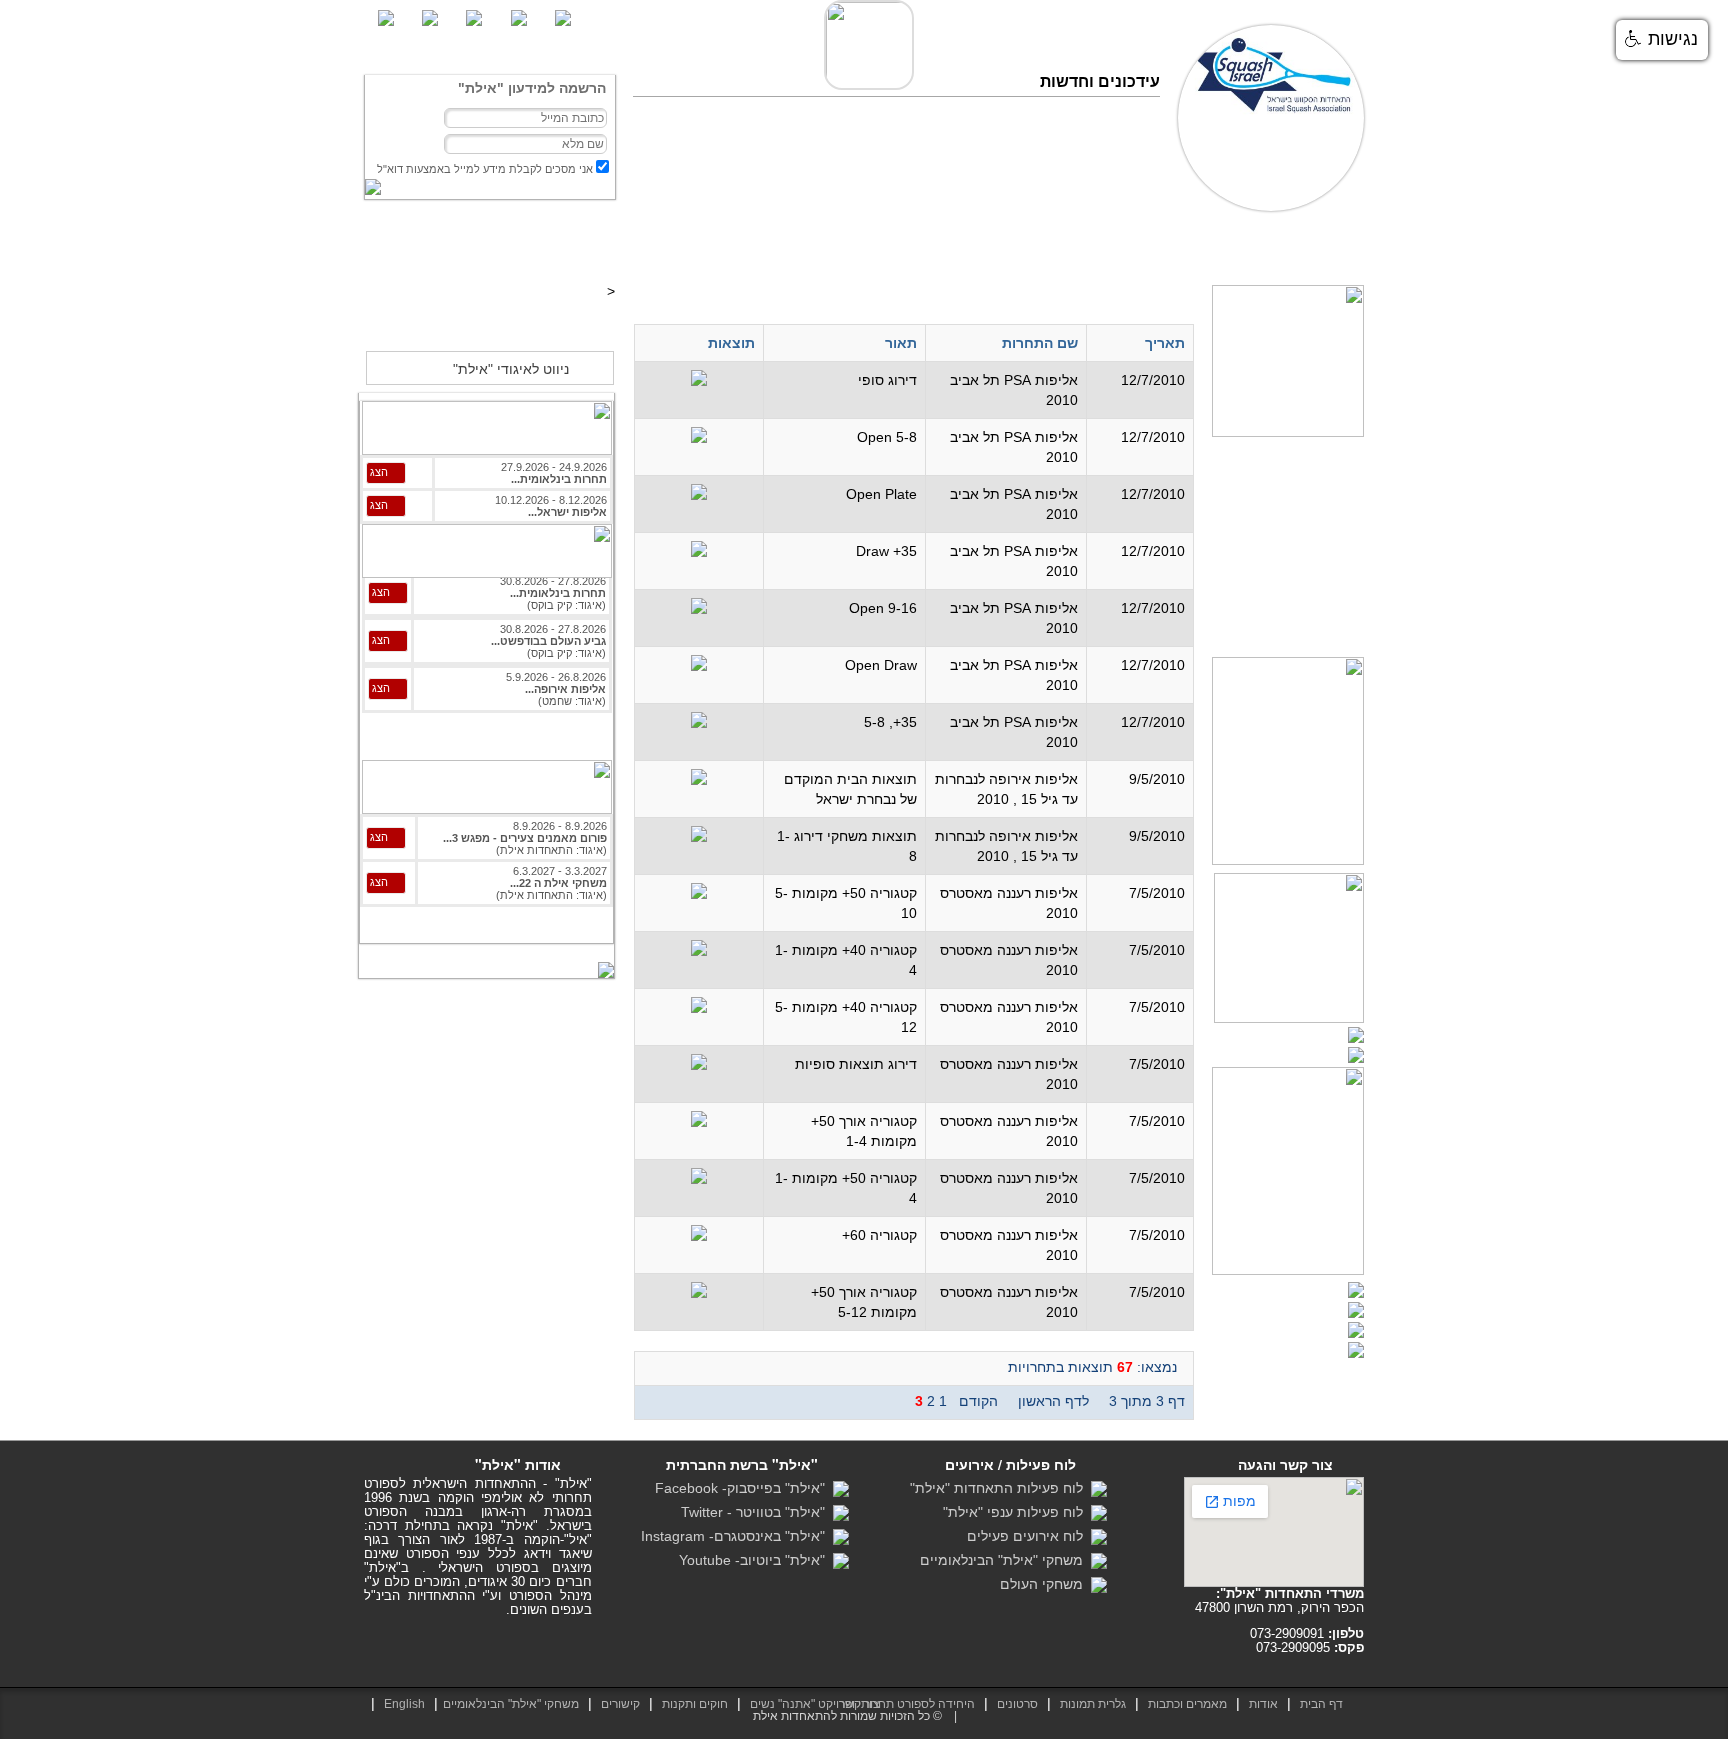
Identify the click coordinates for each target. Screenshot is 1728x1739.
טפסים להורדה (974, 248)
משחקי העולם (1045, 1584)
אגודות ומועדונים (869, 248)
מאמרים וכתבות (1248, 248)
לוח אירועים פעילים (1029, 1536)
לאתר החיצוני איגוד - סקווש (489, 322)
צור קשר (777, 248)
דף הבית (1333, 248)
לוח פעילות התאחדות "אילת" (1000, 1488)
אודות (1263, 1704)
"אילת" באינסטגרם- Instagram (737, 1536)
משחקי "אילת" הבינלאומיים (1005, 1560)
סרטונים (1055, 248)
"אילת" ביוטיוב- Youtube (756, 1560)
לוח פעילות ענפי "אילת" (1017, 1512)
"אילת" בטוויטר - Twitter (757, 1512)
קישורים (620, 1704)
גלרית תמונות (1093, 1704)
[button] (1662, 40)
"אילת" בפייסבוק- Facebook (744, 1488)
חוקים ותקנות (695, 1704)
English (404, 1704)
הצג (379, 472)
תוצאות (1165, 248)
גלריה (1111, 248)
